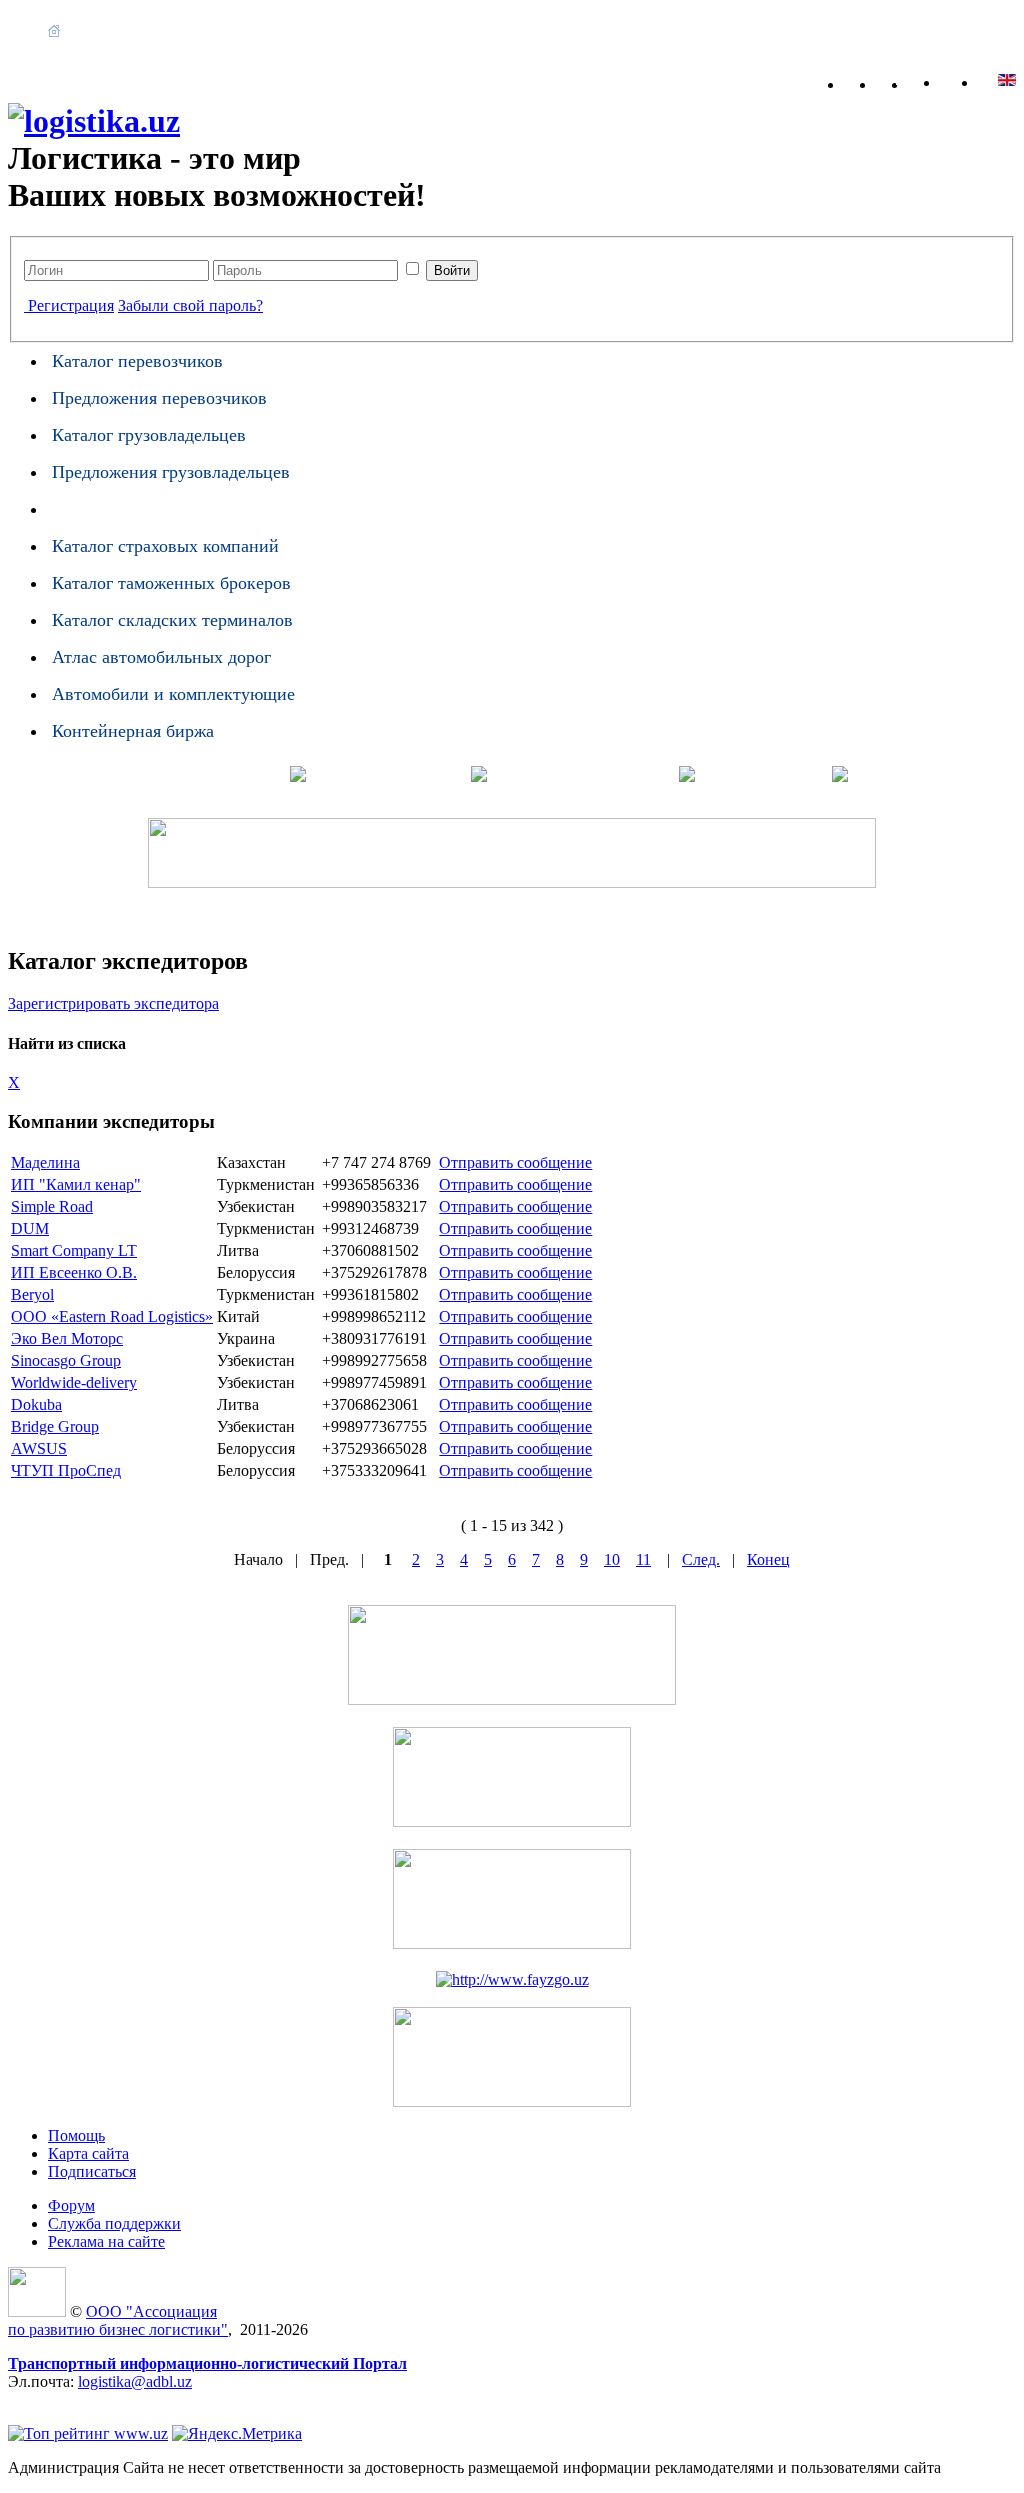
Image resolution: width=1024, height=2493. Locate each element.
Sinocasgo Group (66, 1360)
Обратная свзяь (902, 80)
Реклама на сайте (106, 2241)
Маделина (45, 1162)
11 (643, 1559)
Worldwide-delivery (74, 1382)
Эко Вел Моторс (67, 1338)
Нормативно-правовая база (338, 30)
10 (612, 1559)
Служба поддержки (114, 2223)
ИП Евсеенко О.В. (74, 1272)
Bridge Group (55, 1426)
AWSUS (39, 1448)
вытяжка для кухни (74, 2399)
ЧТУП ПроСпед (66, 1470)
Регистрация (71, 305)
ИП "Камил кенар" (76, 1184)
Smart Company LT (74, 1250)
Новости (197, 30)
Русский (1007, 80)
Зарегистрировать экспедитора (113, 1003)
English (969, 80)
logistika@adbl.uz (135, 2381)
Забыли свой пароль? (190, 305)
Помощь (815, 30)
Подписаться (92, 2171)
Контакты (122, 48)
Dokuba (36, 1404)
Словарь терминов (704, 30)
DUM (30, 1228)
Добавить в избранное (870, 80)
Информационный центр (536, 30)
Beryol (32, 1294)
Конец (768, 1559)
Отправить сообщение (515, 1162)
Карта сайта (934, 80)
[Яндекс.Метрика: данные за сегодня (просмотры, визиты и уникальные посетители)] (237, 2434)
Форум (886, 30)
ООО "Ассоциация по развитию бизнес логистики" (118, 2320)
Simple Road (52, 1206)
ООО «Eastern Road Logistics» (112, 1316)
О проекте (114, 30)
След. (701, 1559)
